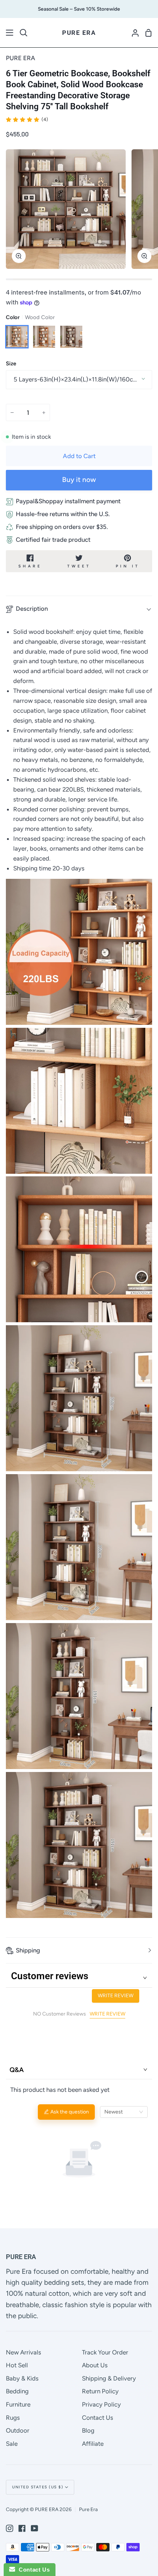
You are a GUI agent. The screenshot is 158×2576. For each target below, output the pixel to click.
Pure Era (88, 2509)
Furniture (18, 2404)
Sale (12, 2444)
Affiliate (93, 2444)
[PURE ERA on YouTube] (35, 2528)
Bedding (17, 2391)
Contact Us (98, 2418)
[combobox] (124, 2112)
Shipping (28, 1950)
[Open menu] (10, 33)
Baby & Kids (22, 2378)
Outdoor (18, 2430)
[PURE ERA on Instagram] (10, 2528)
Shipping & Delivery (109, 2378)
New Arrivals (24, 2352)
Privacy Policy (101, 2404)
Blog (88, 2430)
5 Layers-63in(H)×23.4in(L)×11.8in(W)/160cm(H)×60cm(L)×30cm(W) (83, 379)
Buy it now (79, 480)
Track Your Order (105, 2352)
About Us (95, 2365)
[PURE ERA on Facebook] (22, 2528)
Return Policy (100, 2391)
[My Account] (132, 33)
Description (32, 609)
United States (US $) (38, 2487)
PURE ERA (21, 58)
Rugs (13, 2418)
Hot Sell (17, 2365)
